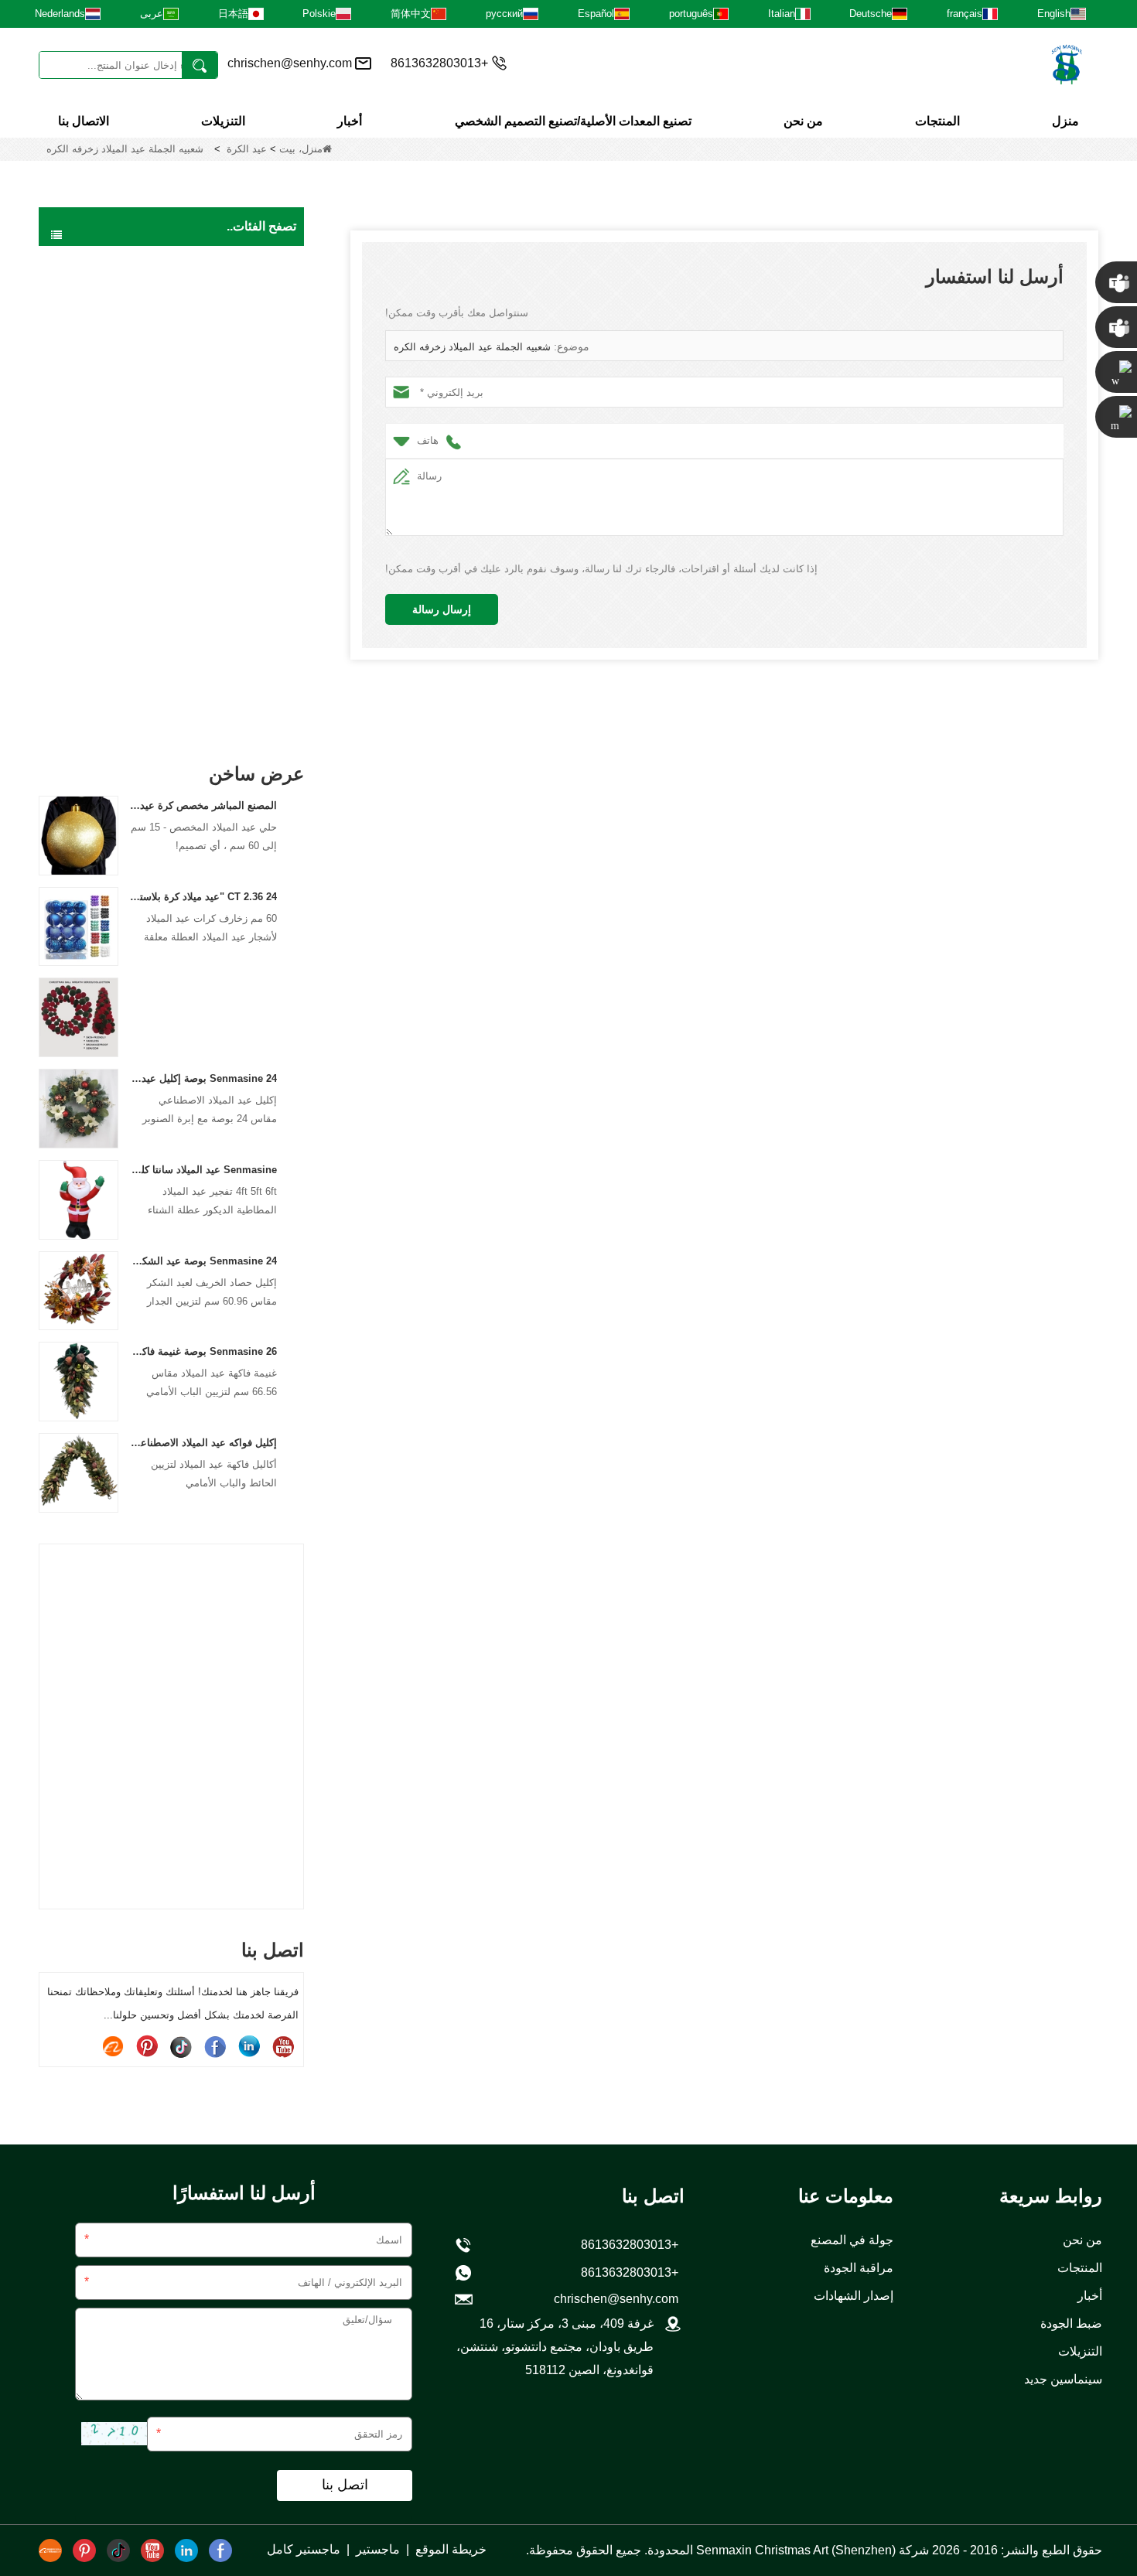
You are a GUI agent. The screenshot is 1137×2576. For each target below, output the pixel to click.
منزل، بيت (301, 149)
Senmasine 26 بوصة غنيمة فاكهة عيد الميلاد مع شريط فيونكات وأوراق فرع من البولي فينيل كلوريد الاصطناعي (204, 1351)
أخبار (350, 121)
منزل (1065, 121)
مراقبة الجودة (859, 2268)
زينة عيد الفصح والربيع (226, 619)
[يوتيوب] (283, 2046)
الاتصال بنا (84, 121)
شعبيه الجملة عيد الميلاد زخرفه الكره (472, 347)
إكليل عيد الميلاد (240, 326)
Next (298, 1700)
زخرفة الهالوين (242, 554)
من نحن (803, 121)
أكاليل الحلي (248, 456)
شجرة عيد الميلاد (238, 294)
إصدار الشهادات (854, 2296)
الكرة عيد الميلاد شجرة (224, 489)
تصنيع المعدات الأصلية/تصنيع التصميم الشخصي (573, 121)
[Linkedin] (249, 2046)
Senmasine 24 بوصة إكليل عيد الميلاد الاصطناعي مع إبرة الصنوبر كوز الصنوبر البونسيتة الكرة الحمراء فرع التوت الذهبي (204, 1078)
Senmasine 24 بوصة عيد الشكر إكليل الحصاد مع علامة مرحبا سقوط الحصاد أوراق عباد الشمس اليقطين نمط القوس (204, 1261)
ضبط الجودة (1071, 2324)
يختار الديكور (247, 716)
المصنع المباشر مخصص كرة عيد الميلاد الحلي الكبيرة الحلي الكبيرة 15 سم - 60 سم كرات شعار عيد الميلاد (204, 805)
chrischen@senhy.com (290, 63)
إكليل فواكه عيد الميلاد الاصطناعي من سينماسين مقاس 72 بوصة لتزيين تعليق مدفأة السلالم (204, 1443)
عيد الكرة (247, 149)
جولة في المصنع (852, 2240)
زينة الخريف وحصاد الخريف (213, 586)
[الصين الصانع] (79, 1017)
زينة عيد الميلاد (243, 521)
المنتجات (937, 121)
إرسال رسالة (442, 609)
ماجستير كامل (304, 2549)
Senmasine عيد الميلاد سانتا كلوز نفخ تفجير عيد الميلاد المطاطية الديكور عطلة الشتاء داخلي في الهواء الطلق (204, 1170)
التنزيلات (223, 121)
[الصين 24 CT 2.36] (79, 926)
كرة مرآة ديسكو (239, 651)
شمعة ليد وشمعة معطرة (219, 684)
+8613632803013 (633, 2272)
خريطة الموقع (451, 2549)
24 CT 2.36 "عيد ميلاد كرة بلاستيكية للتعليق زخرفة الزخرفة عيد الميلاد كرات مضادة (204, 897)
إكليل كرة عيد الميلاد (230, 424)
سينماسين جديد (1063, 2379)
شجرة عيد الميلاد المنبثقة (220, 391)
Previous (45, 1700)
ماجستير (378, 2549)
